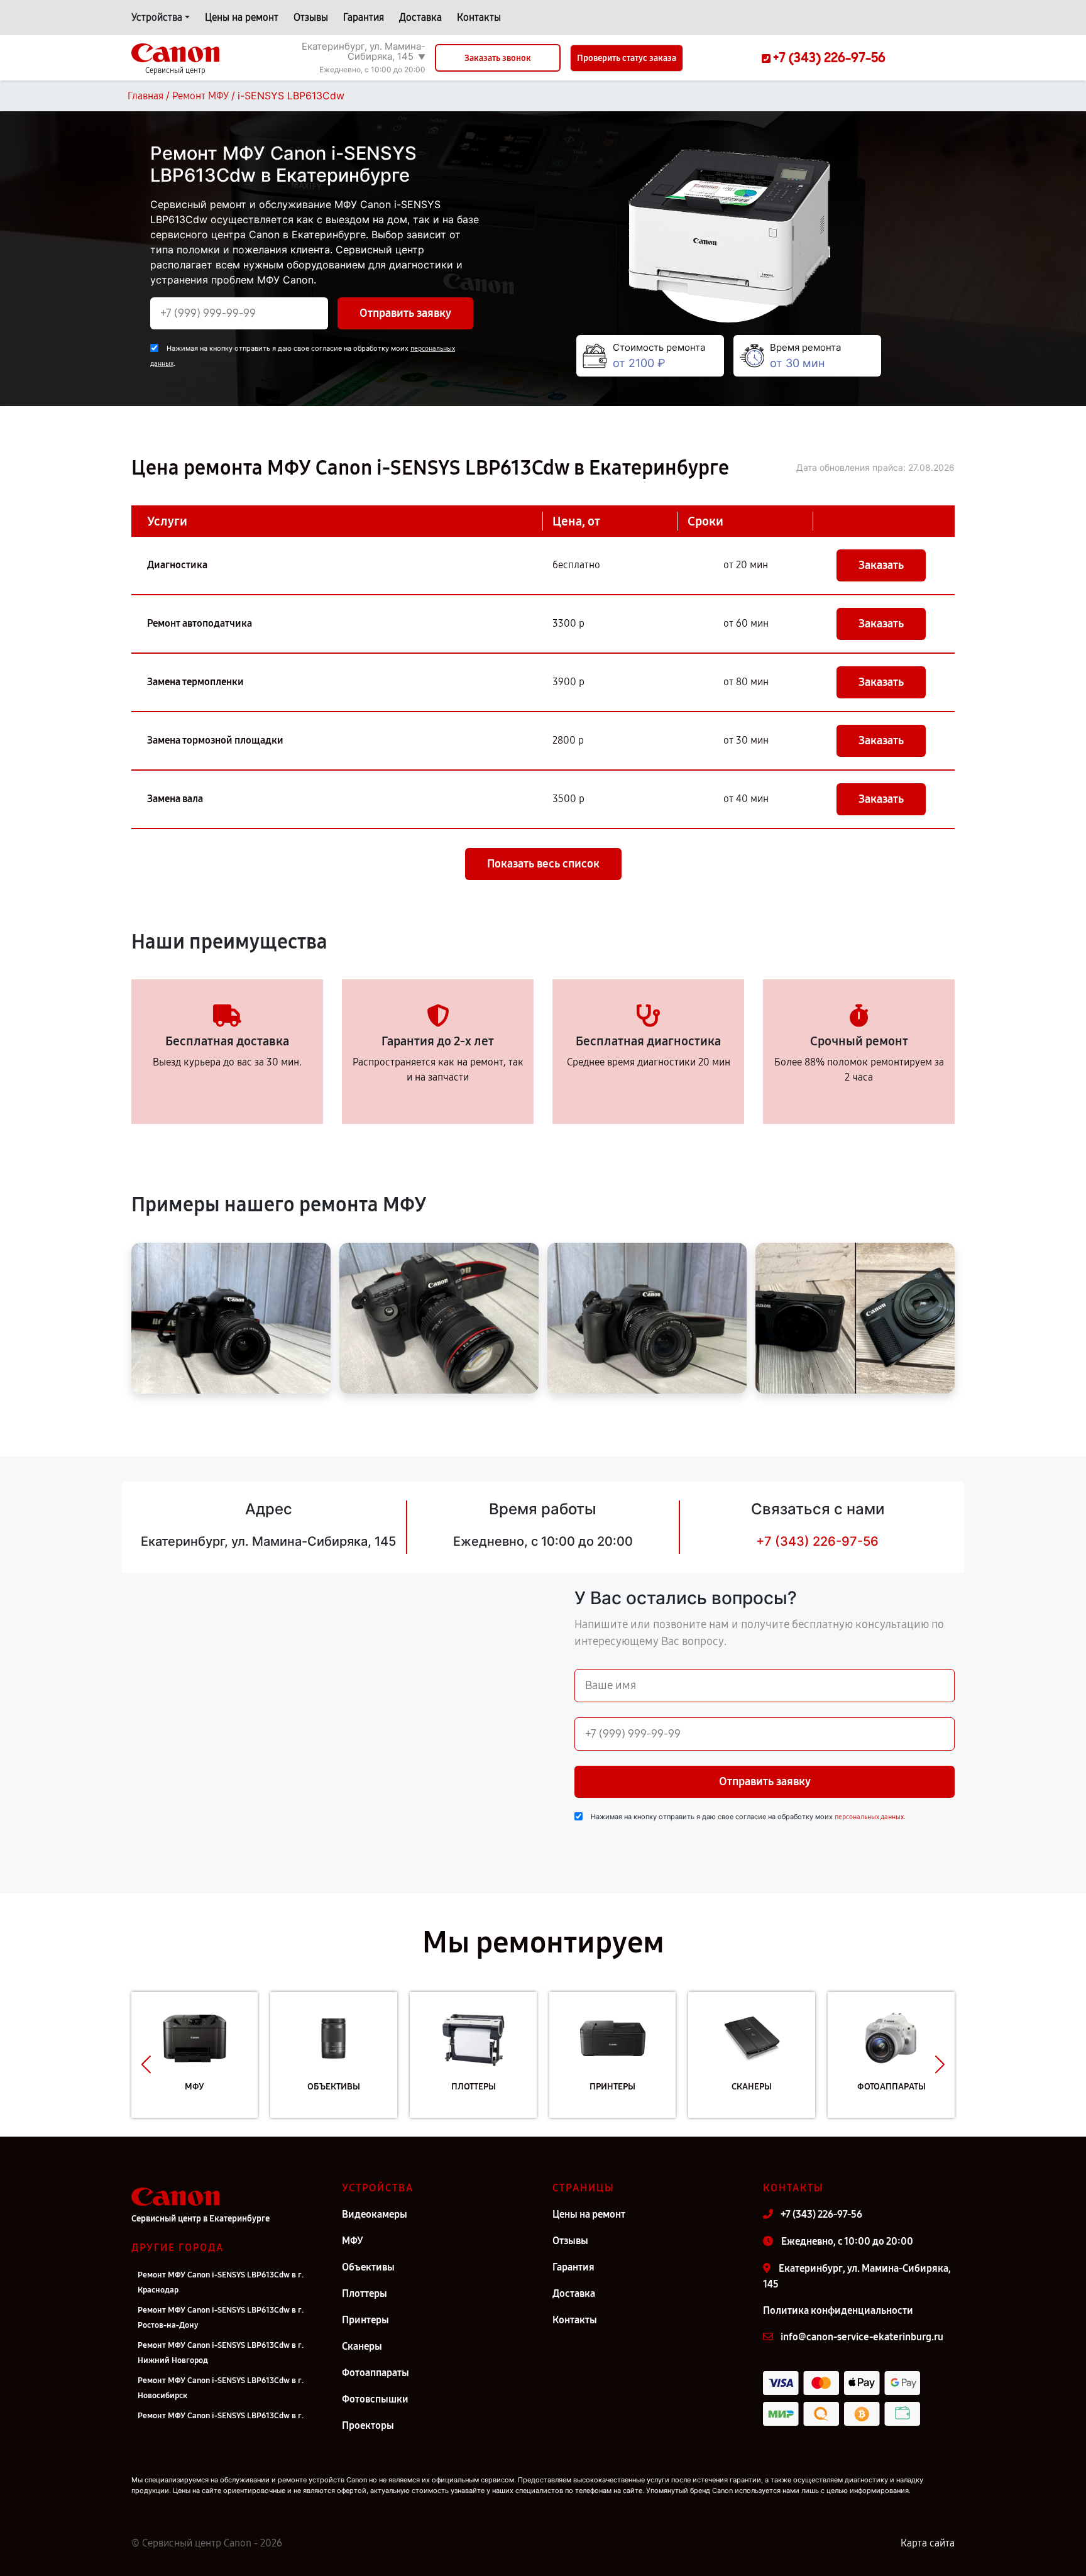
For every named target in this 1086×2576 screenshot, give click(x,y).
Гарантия (364, 17)
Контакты (479, 17)
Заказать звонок (498, 58)
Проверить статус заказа (627, 58)
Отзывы (311, 17)
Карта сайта (928, 2543)
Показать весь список (543, 864)
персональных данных (869, 1817)
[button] (146, 2064)
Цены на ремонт (242, 17)
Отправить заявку (405, 313)
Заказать (881, 565)
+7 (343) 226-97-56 (817, 1541)
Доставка (420, 17)
